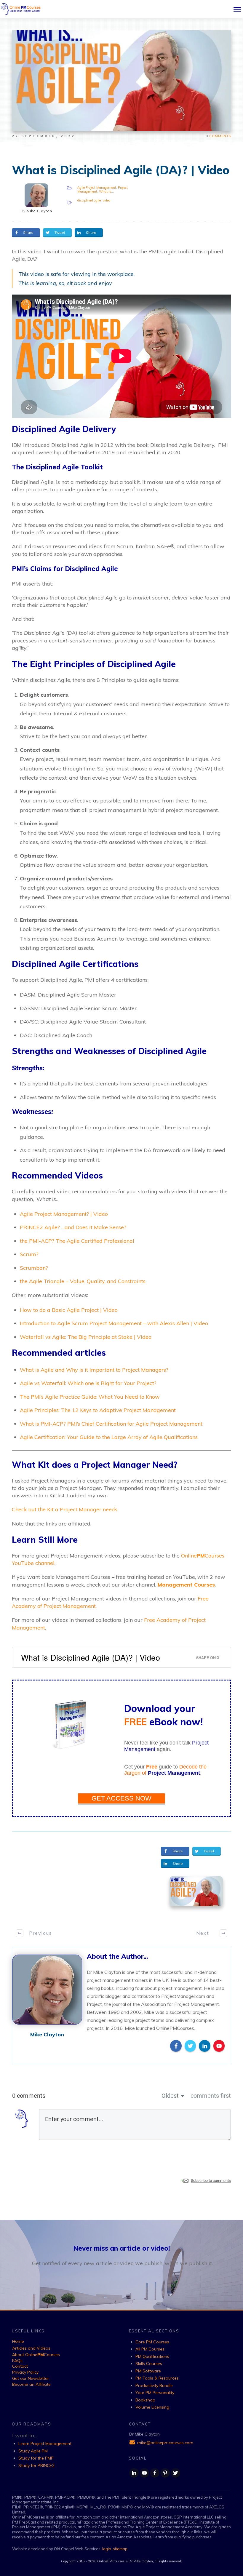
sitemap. (121, 2549)
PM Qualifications (152, 2356)
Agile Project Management (97, 188)
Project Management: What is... (103, 189)
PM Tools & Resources (157, 2378)
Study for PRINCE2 (36, 2465)
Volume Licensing (152, 2407)
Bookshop (145, 2400)
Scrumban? (34, 1268)
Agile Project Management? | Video (64, 1214)
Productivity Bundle (154, 2385)
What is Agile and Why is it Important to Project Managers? (94, 1370)
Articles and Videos (31, 2348)
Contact (20, 2366)
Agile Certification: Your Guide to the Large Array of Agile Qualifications (109, 1437)
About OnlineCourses (36, 2355)
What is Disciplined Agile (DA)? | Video (121, 170)
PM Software (148, 2371)
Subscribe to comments (211, 2181)
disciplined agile (89, 200)
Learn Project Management (45, 2444)
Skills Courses (149, 2364)
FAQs (17, 2361)
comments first (211, 2096)
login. (108, 2549)
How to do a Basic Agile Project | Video (69, 1310)
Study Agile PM (33, 2451)
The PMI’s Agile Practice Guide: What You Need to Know (90, 1397)
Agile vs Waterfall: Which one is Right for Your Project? (88, 1383)
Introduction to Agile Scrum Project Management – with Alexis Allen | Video (114, 1323)
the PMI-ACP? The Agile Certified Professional (77, 1241)
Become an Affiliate (31, 2384)
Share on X (208, 1658)
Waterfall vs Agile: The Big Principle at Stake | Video (86, 1337)
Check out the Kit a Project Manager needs (65, 1509)
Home (18, 2341)
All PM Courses (150, 2349)
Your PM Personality (155, 2393)
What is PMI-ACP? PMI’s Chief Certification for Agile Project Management (111, 1424)
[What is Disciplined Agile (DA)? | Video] (196, 1891)
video (106, 200)
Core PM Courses (152, 2342)
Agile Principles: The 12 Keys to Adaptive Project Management (98, 1410)
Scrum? (29, 1254)
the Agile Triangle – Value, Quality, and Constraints (83, 1281)
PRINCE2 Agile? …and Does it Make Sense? (73, 1227)
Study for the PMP (36, 2458)
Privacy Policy (25, 2372)
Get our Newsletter (31, 2378)
